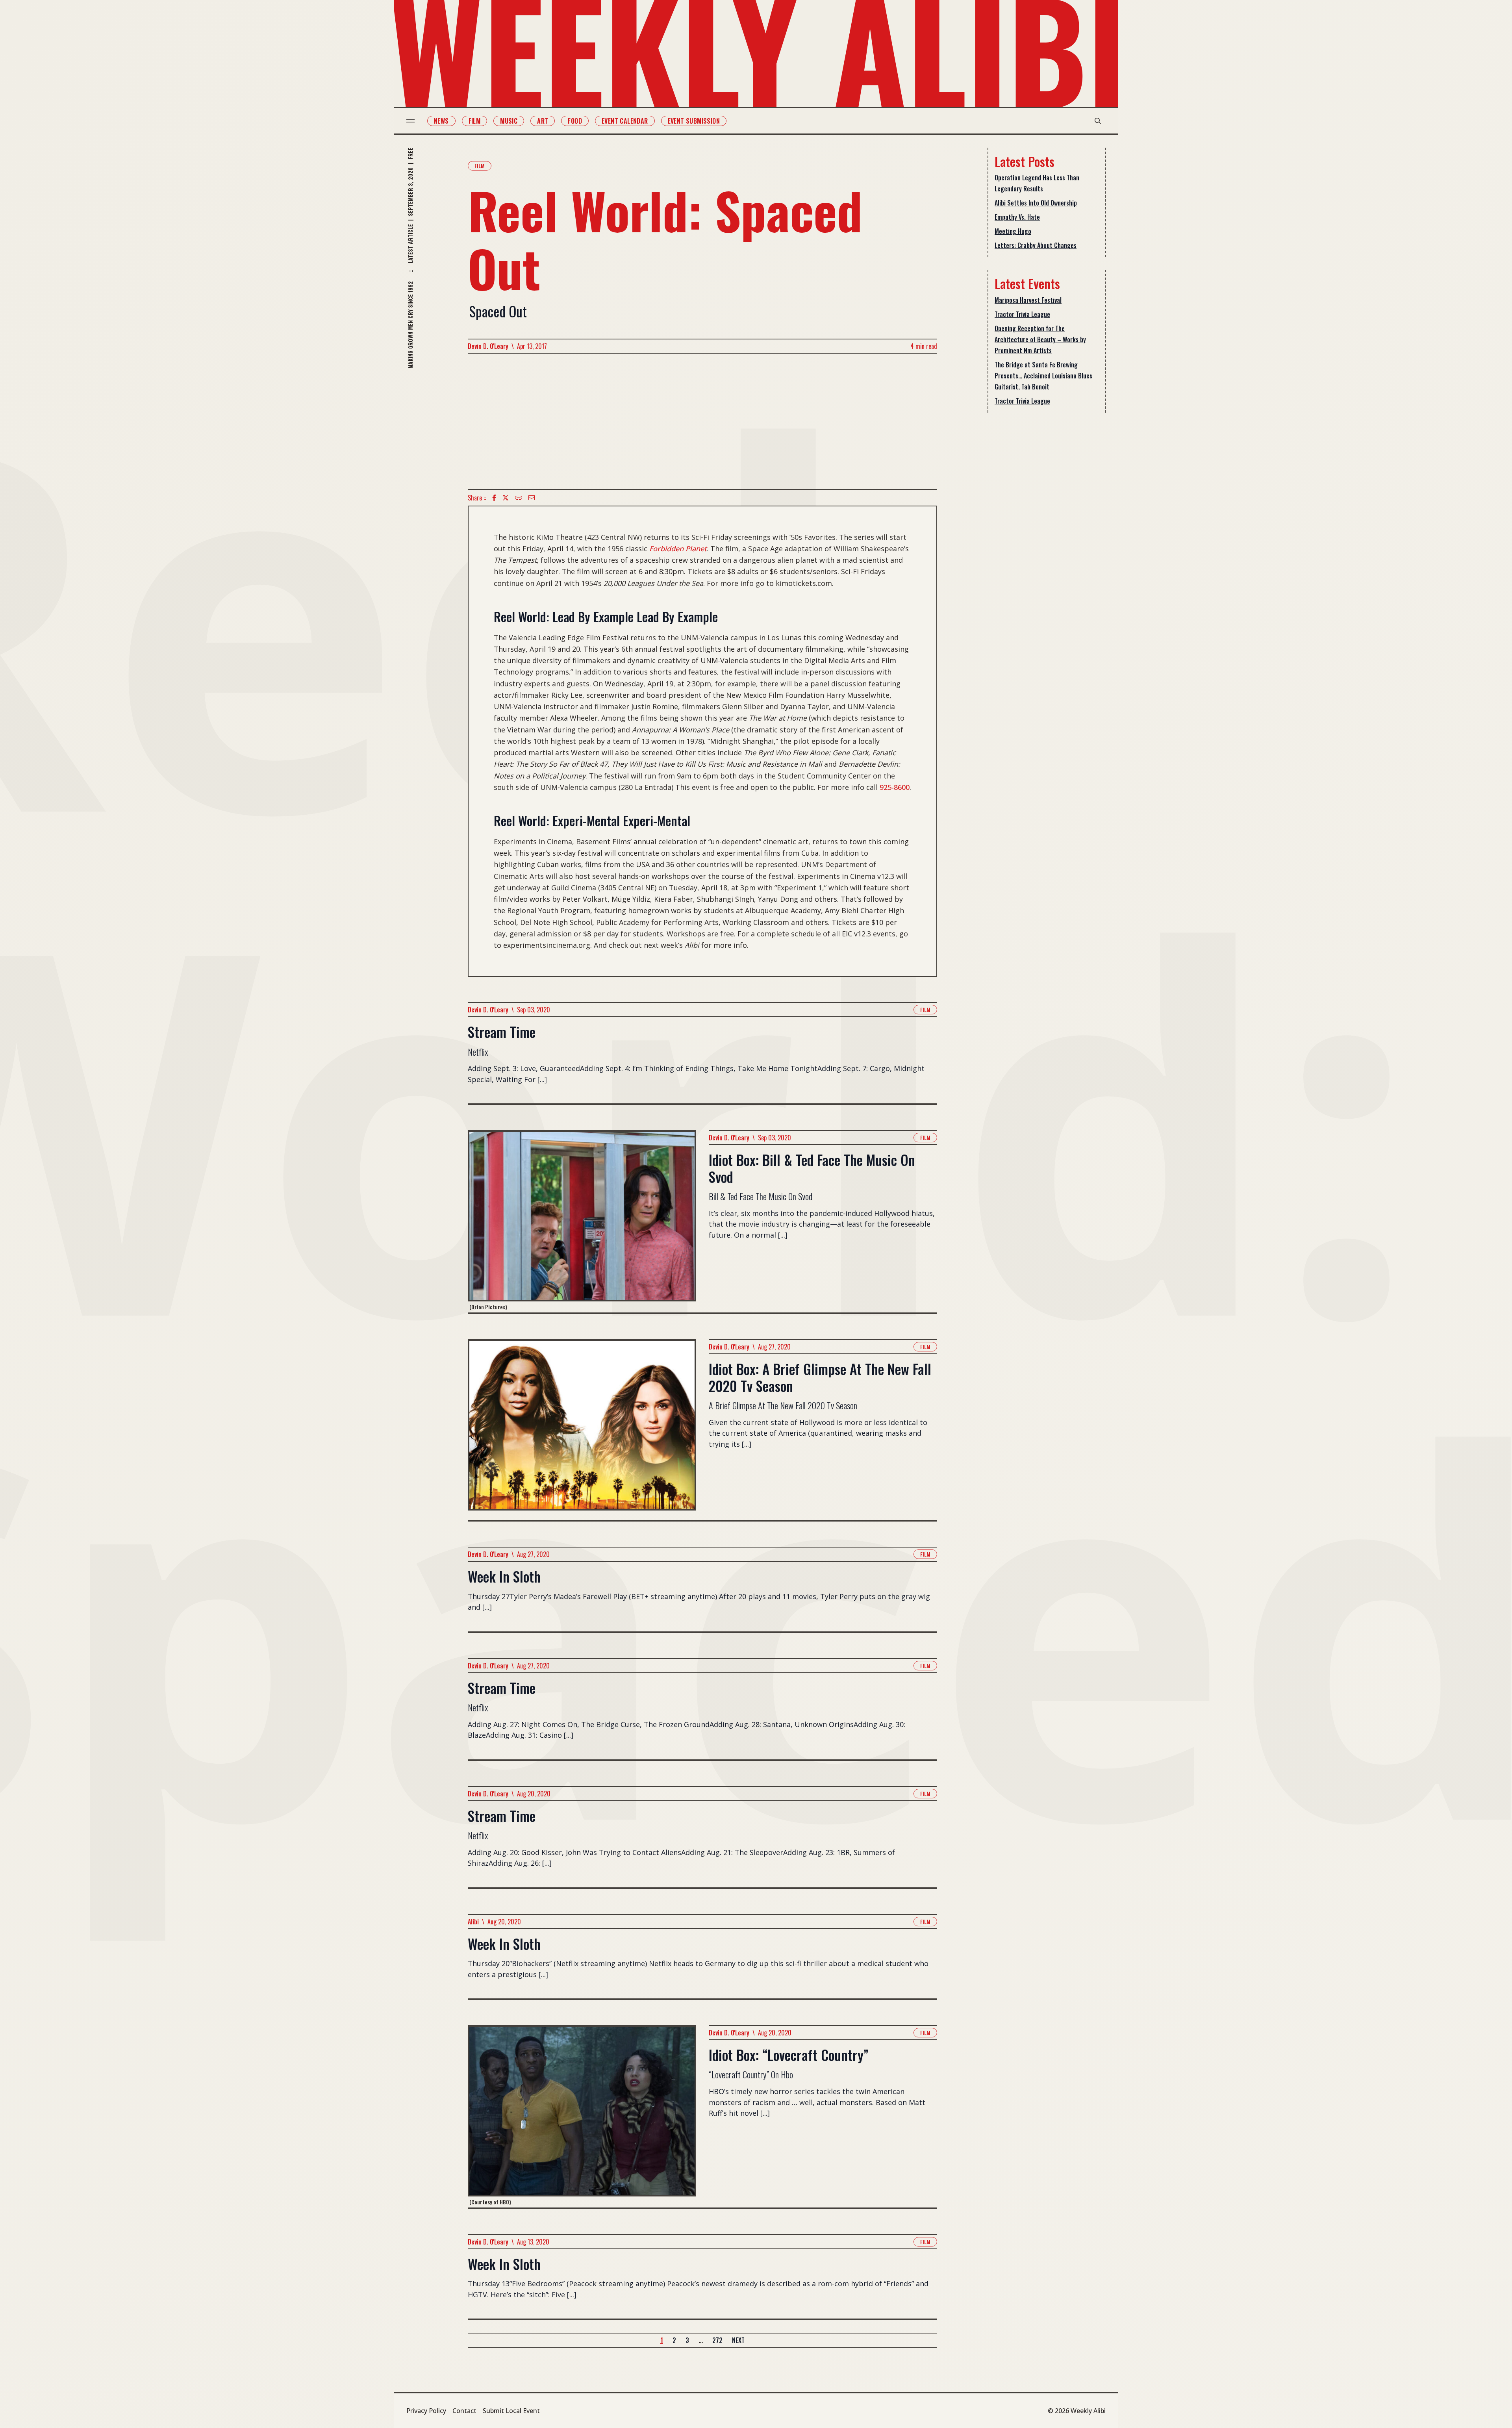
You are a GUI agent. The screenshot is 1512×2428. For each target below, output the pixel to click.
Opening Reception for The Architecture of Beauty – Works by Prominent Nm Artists (1040, 339)
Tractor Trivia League (1022, 314)
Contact (464, 2411)
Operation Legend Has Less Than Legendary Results (1037, 183)
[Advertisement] (702, 421)
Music (509, 121)
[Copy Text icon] (519, 498)
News (441, 121)
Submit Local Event (511, 2411)
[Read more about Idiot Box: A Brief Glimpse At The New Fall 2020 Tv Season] (582, 1430)
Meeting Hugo (1013, 231)
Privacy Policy (426, 2411)
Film (475, 121)
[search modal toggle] (1098, 121)
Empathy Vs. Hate (1017, 217)
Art (543, 121)
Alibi (473, 1922)
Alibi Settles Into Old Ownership (1036, 203)
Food (575, 121)
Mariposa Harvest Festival (1028, 300)
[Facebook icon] (494, 498)
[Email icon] (532, 498)
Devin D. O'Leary (488, 346)
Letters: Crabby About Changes (1036, 245)
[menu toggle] (410, 121)
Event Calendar (625, 121)
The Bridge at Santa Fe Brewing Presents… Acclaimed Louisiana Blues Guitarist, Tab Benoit (1043, 376)
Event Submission (694, 121)
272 (717, 2340)
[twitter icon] (506, 498)
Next (738, 2340)
